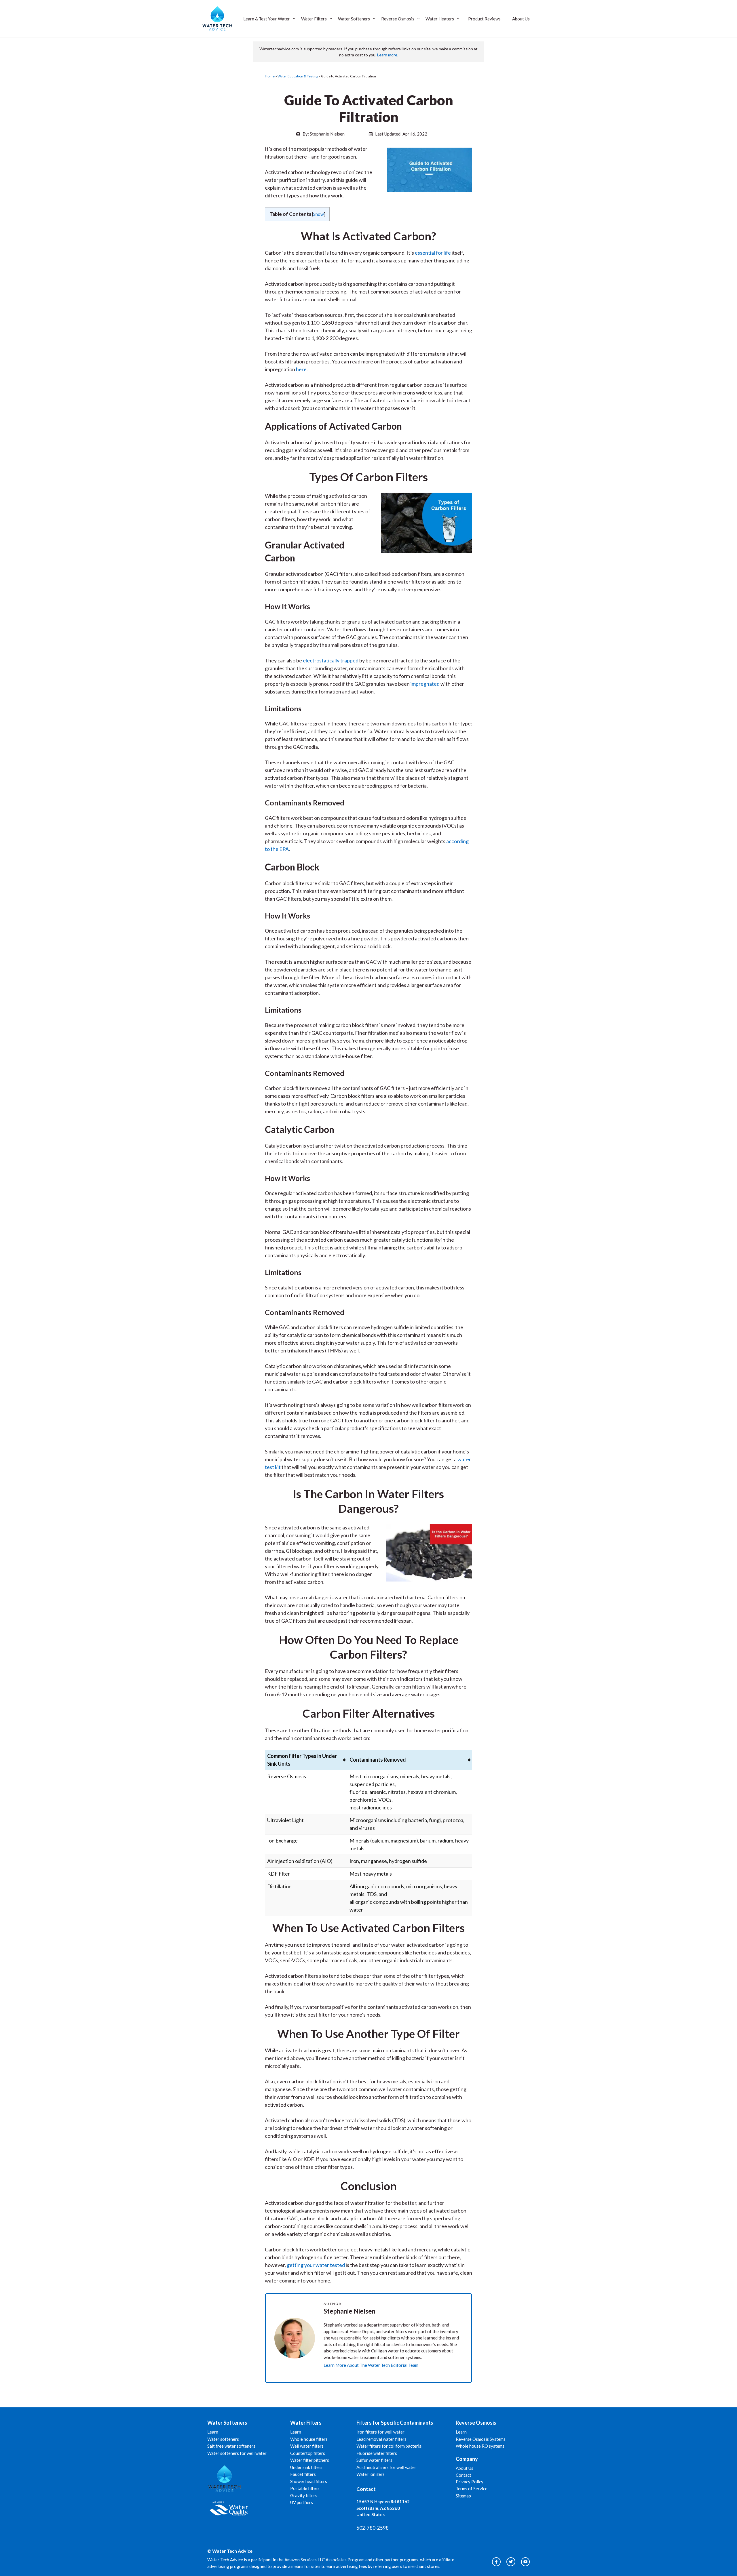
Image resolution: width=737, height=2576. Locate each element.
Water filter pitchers (310, 2460)
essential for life (433, 253)
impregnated (425, 684)
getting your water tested (316, 2265)
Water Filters (314, 19)
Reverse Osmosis (398, 19)
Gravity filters (304, 2495)
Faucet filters (303, 2474)
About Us (521, 19)
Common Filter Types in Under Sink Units (302, 1760)
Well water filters (307, 2446)
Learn (213, 2432)
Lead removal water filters (381, 2439)
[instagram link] (496, 2562)
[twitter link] (511, 2562)
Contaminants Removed (378, 1760)
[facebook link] (525, 2562)
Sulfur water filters (374, 2460)
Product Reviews (484, 19)
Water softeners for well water (237, 2453)
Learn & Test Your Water (267, 19)
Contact (464, 2475)
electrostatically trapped (331, 660)
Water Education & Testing (298, 76)
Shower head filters (309, 2481)
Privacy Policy (470, 2482)
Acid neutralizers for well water (386, 2467)
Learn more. (388, 55)
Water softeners (223, 2439)
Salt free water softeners (231, 2446)
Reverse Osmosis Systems (481, 2439)
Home (270, 76)
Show (319, 214)
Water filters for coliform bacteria (389, 2446)
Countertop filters (308, 2453)
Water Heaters (440, 19)
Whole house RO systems (480, 2446)
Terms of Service (472, 2489)
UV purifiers (302, 2502)
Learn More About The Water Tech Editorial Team (371, 2365)
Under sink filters (306, 2467)
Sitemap (463, 2496)
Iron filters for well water (380, 2432)
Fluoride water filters (377, 2453)
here (301, 369)
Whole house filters (309, 2439)
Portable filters (305, 2488)
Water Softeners (354, 19)
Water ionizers (371, 2474)
